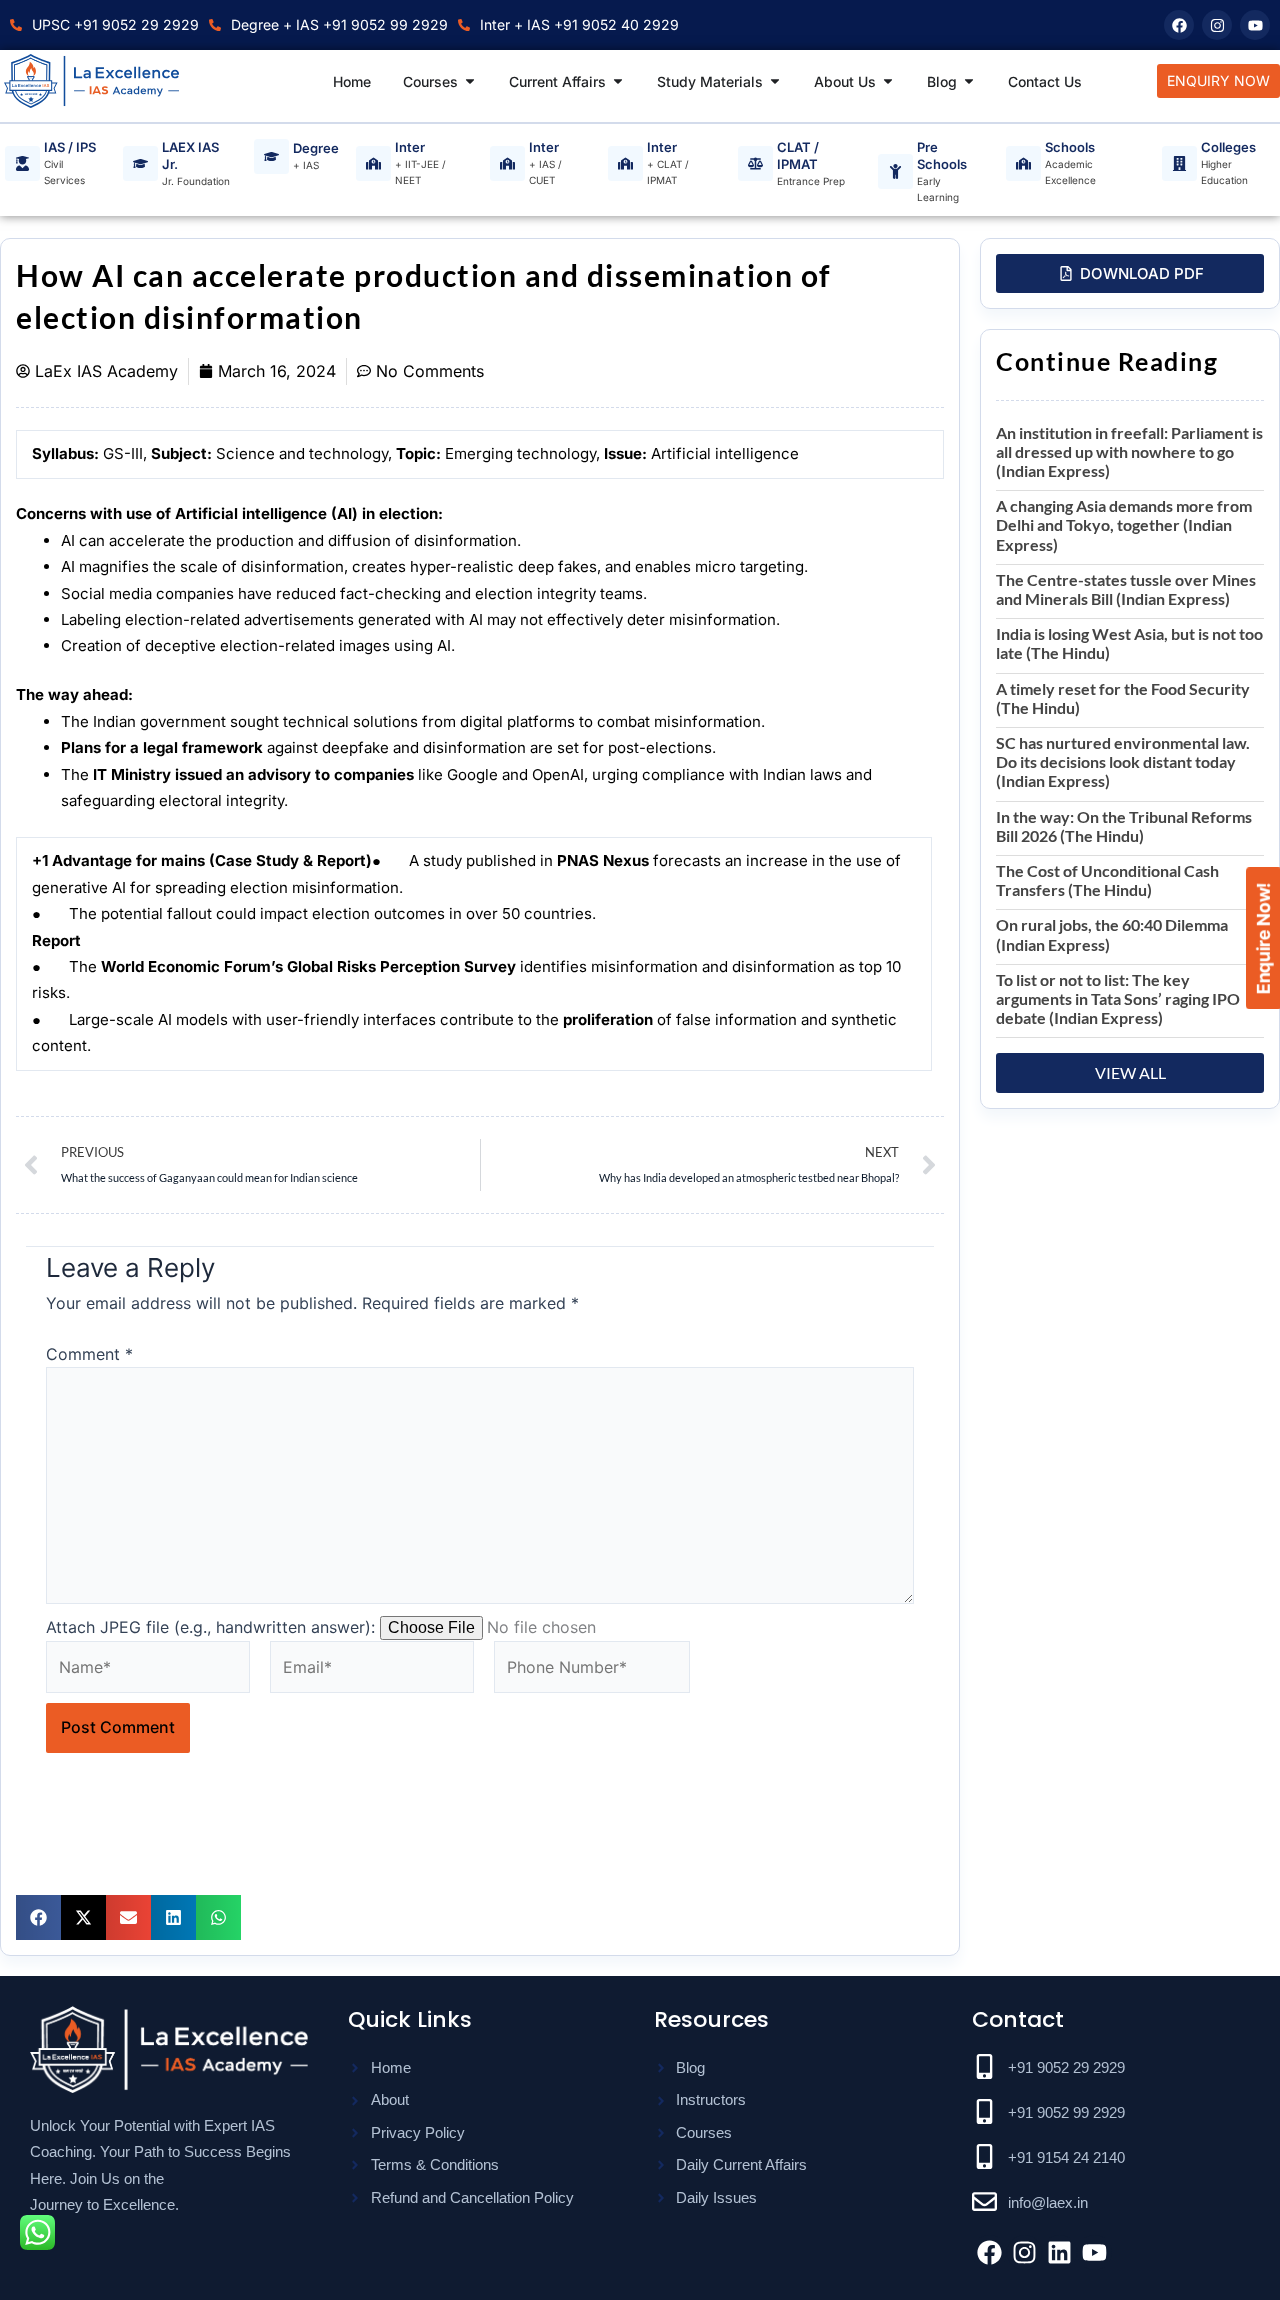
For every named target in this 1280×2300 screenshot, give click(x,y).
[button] (38, 1917)
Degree (316, 148)
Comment (89, 1354)
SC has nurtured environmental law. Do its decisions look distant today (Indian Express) (1123, 761)
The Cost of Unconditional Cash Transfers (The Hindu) (1107, 880)
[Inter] (373, 163)
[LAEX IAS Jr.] (140, 164)
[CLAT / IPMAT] (755, 164)
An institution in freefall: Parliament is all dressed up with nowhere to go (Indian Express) (1129, 451)
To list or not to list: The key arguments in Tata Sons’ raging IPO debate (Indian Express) (1118, 998)
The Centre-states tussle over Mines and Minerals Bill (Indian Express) (1126, 589)
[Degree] (271, 156)
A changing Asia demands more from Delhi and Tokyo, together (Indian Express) (1124, 524)
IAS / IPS (70, 147)
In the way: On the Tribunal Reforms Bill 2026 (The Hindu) (1124, 826)
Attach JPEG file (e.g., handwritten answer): (210, 1627)
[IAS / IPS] (22, 163)
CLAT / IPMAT (798, 155)
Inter (410, 147)
